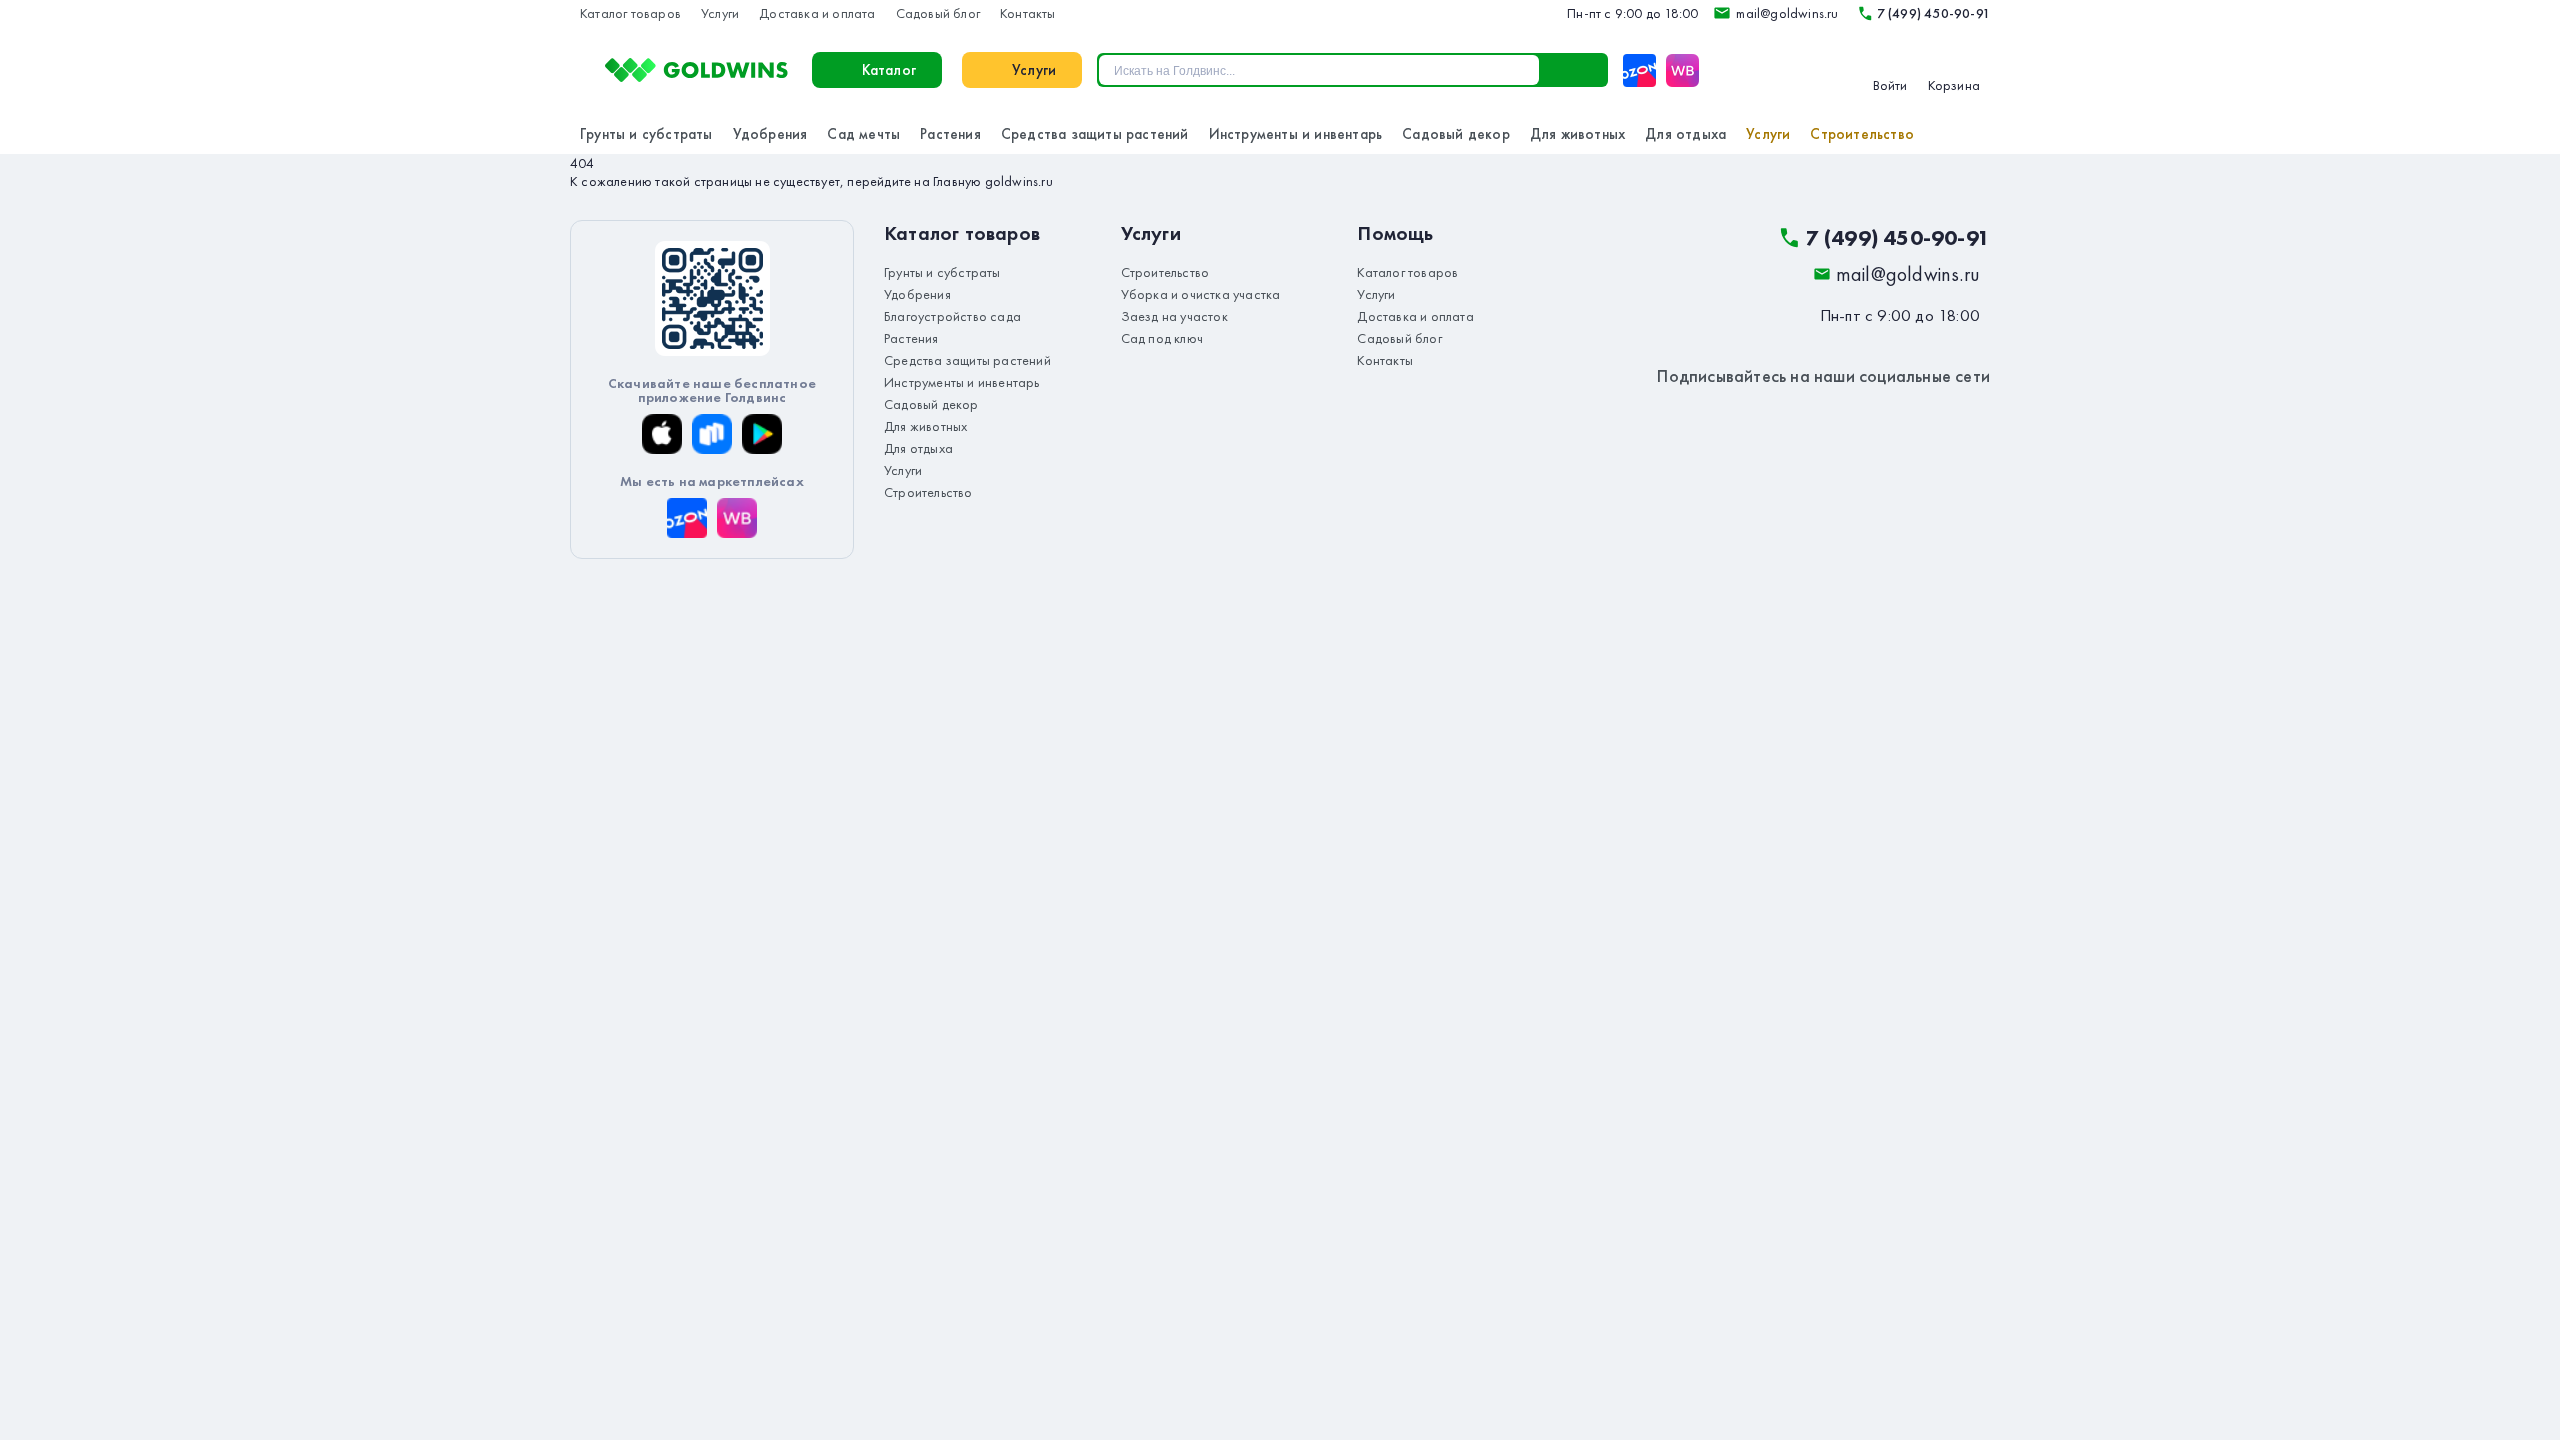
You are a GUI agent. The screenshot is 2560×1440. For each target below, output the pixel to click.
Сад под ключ (1162, 338)
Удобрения (770, 134)
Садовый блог (938, 13)
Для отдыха (1685, 134)
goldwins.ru (1019, 181)
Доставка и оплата (817, 13)
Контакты (1028, 13)
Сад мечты (863, 134)
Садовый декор (1456, 134)
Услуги (720, 13)
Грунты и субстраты (646, 134)
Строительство (1862, 134)
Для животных (1577, 134)
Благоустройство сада (952, 316)
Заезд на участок (1174, 316)
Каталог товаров (630, 13)
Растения (950, 134)
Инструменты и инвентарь (1296, 134)
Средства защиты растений (1095, 134)
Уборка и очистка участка (1201, 294)
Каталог (889, 70)
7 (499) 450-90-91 (1933, 13)
